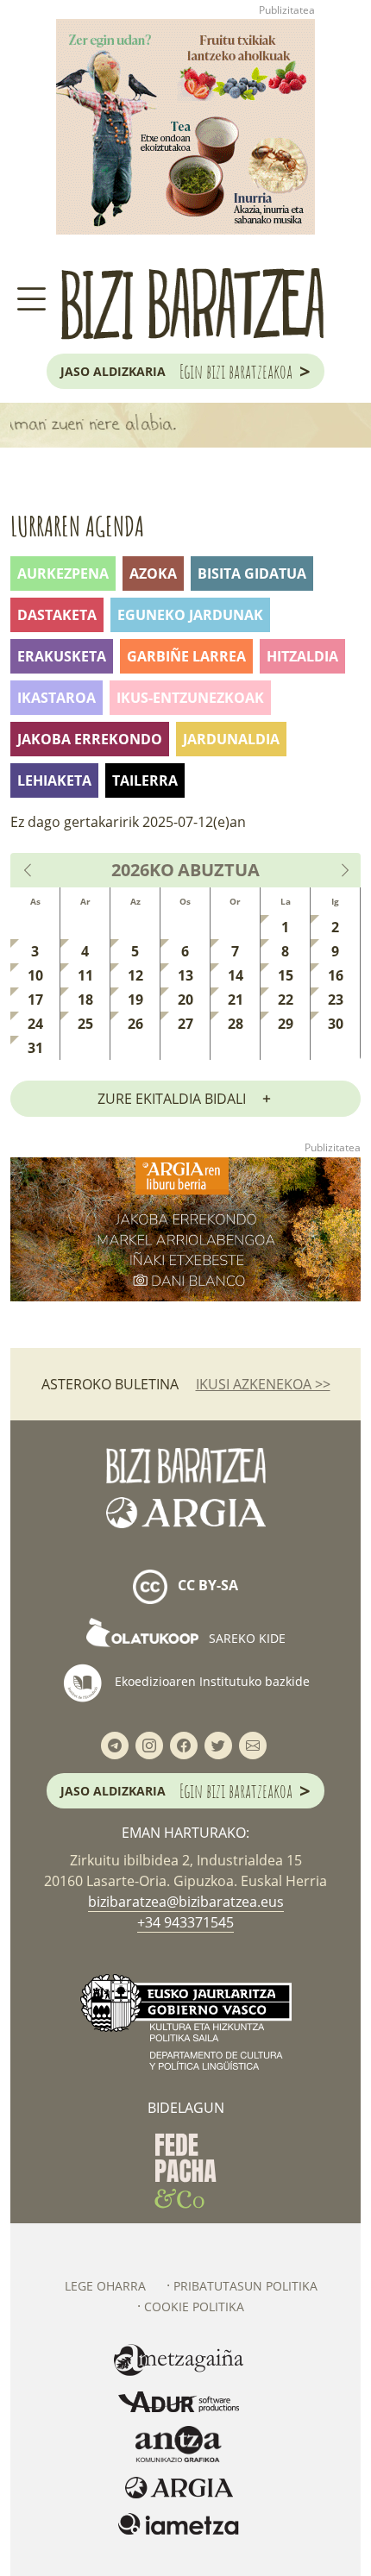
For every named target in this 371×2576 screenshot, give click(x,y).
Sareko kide (245, 1638)
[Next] (344, 870)
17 (35, 1000)
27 (185, 1024)
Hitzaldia (302, 656)
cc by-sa (206, 1586)
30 (336, 1024)
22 (286, 1000)
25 (85, 1024)
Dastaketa (57, 615)
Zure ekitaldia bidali (172, 1099)
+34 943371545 (185, 1922)
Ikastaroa (57, 698)
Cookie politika (194, 2306)
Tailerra (145, 780)
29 (286, 1024)
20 (185, 1000)
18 (85, 1000)
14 (236, 975)
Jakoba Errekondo (90, 739)
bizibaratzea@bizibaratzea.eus (186, 1902)
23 (336, 1000)
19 (135, 1000)
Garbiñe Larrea (186, 656)
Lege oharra (105, 2286)
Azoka (153, 573)
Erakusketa (62, 656)
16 (336, 975)
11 (85, 975)
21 (236, 1000)
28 (236, 1024)
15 (286, 975)
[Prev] (28, 870)
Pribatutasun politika (245, 2286)
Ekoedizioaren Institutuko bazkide (211, 1681)
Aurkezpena (63, 573)
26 (135, 1024)
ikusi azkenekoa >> (263, 1384)
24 (35, 1024)
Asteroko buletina (110, 1384)
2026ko (143, 870)
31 (35, 1048)
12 (135, 975)
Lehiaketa (54, 780)
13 (185, 975)
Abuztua (219, 870)
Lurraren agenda (77, 526)
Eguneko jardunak (190, 615)
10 (35, 975)
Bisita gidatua (252, 573)
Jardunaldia (231, 739)
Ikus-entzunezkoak (190, 698)
